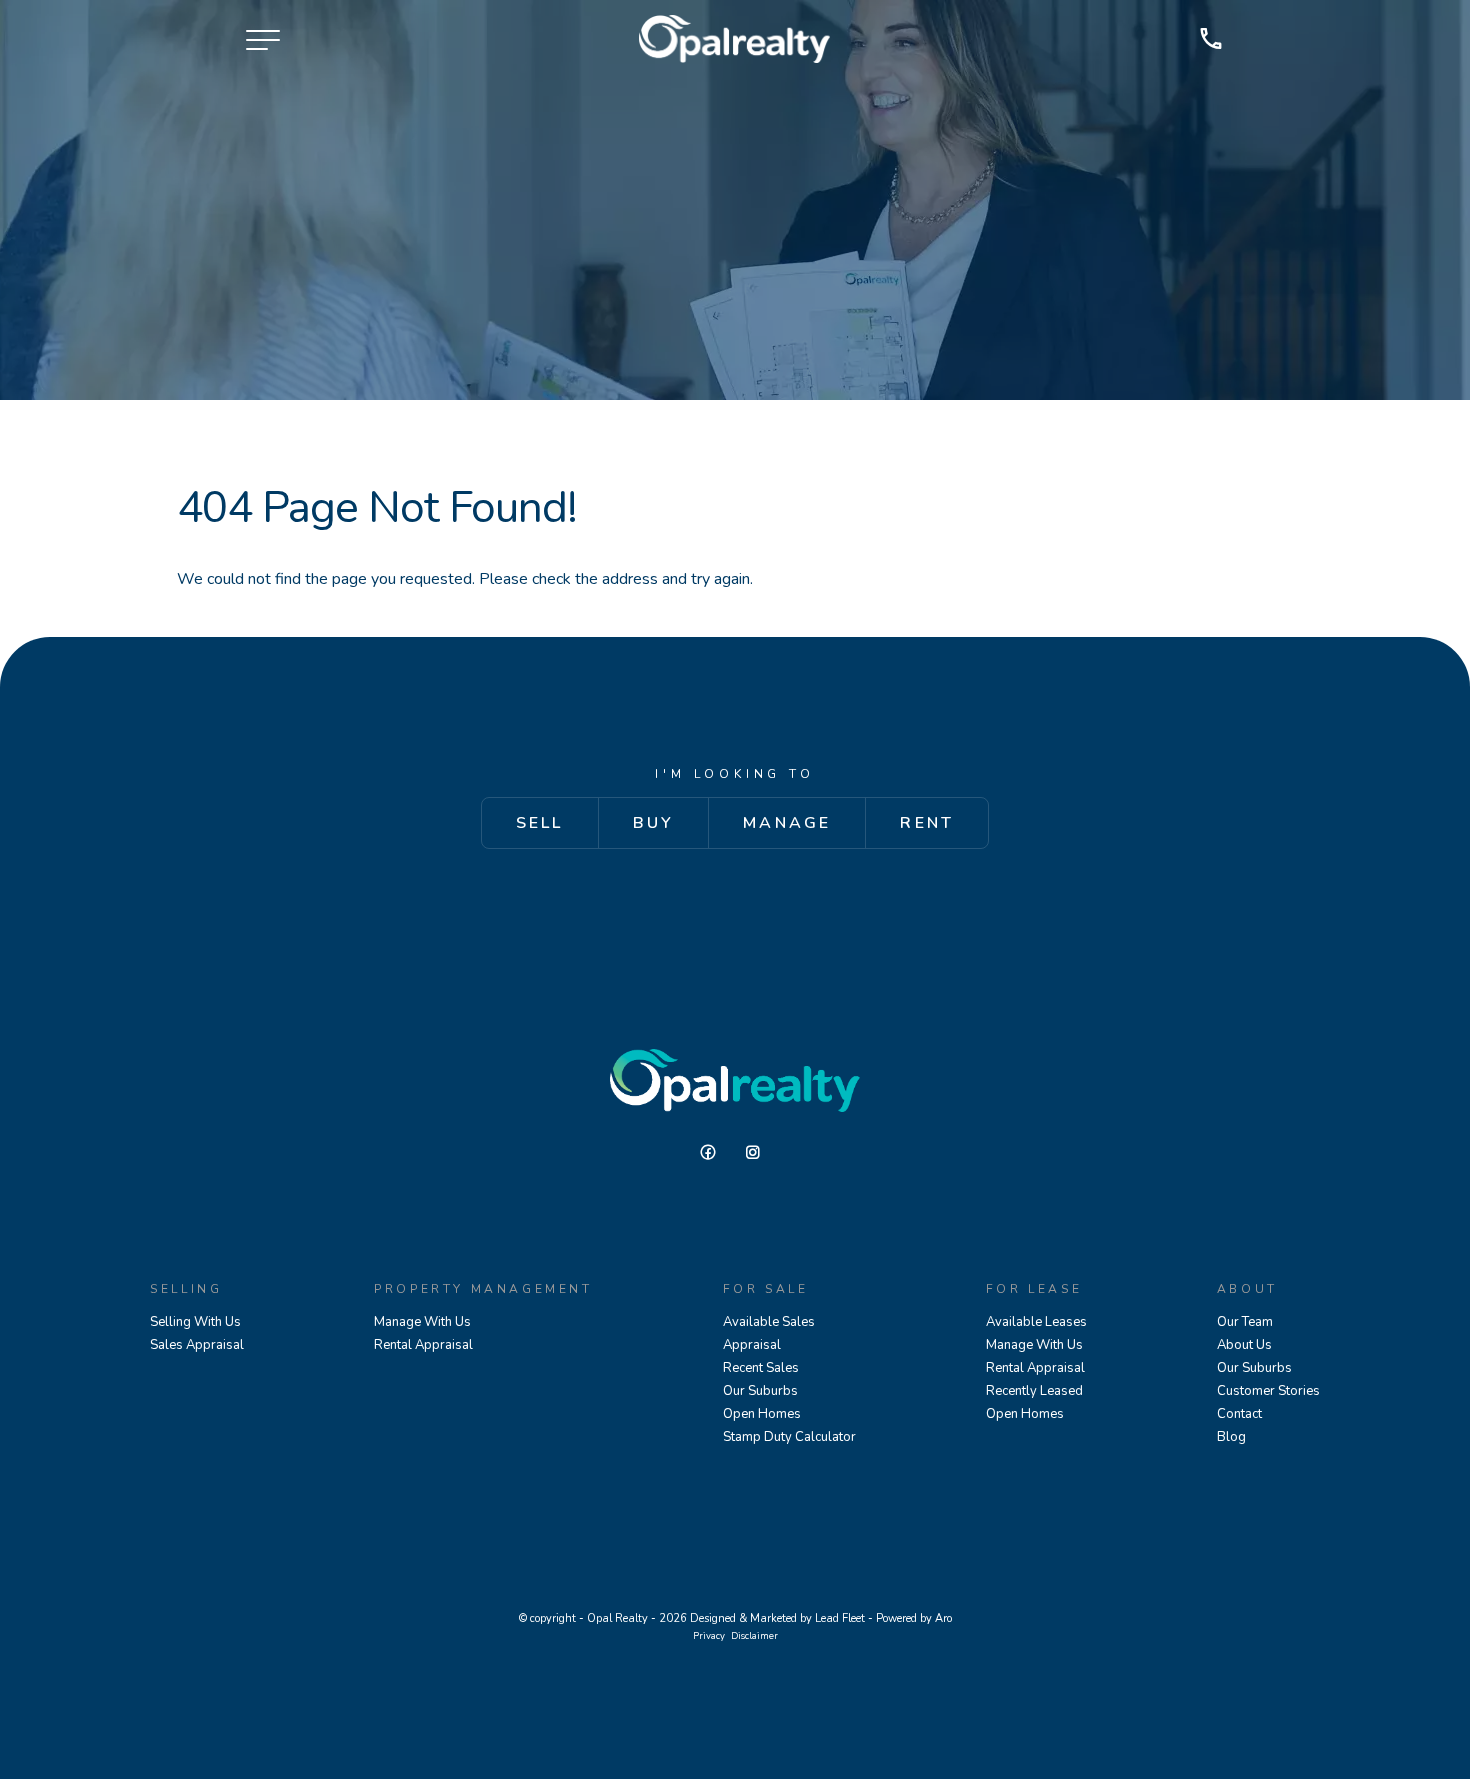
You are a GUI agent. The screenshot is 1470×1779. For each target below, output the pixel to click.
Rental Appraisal (423, 1345)
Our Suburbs (760, 1391)
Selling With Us (195, 1322)
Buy (654, 823)
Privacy (709, 1635)
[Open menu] (263, 40)
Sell (540, 823)
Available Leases (1036, 1322)
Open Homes (762, 1414)
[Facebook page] (715, 1153)
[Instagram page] (758, 1153)
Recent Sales (761, 1368)
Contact (1239, 1414)
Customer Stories (1268, 1391)
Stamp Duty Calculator (789, 1437)
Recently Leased (1034, 1391)
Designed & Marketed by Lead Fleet (777, 1618)
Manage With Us (422, 1322)
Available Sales (769, 1322)
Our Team (1245, 1322)
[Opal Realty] (734, 39)
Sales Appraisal (197, 1345)
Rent (927, 823)
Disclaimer (754, 1635)
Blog (1231, 1437)
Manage (787, 823)
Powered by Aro (914, 1618)
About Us (1244, 1345)
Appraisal (752, 1345)
